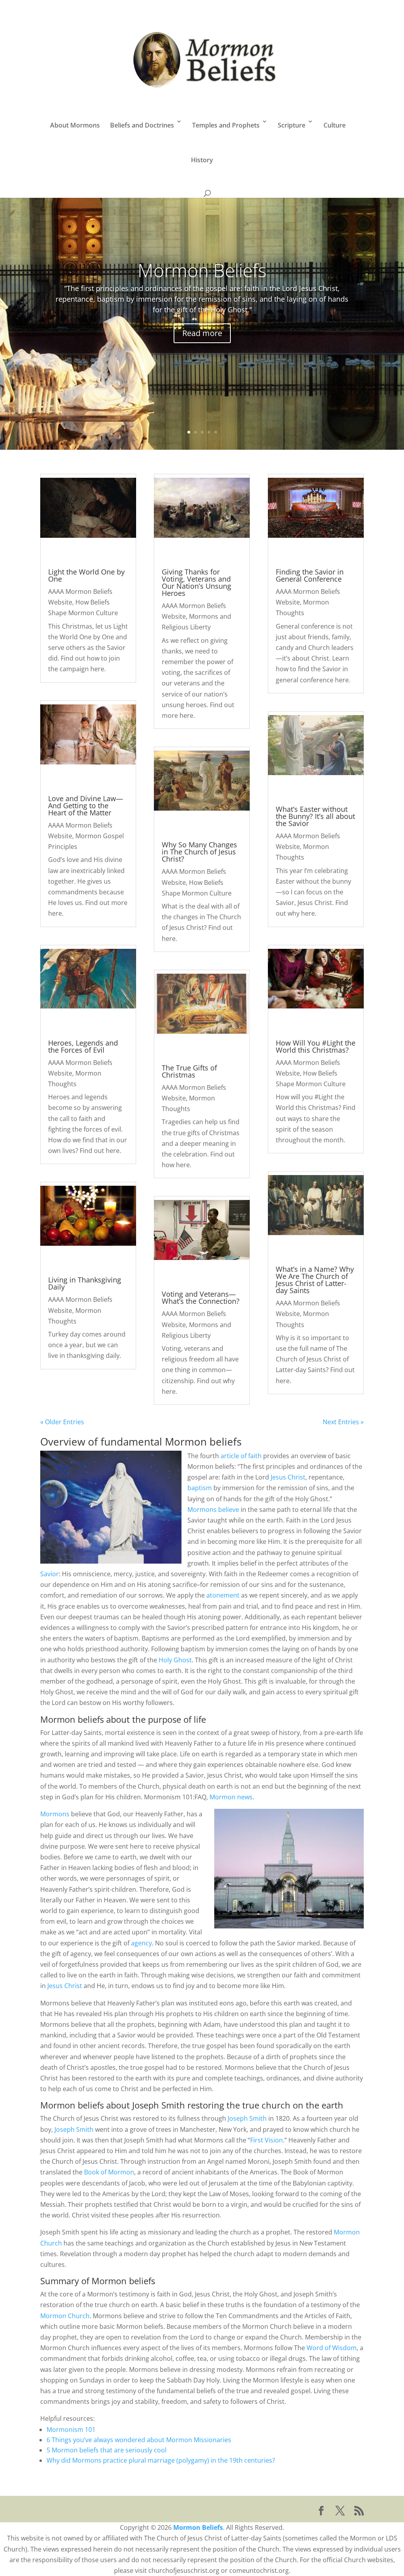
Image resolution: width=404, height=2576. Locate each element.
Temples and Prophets (226, 125)
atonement (223, 1595)
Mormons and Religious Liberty (196, 622)
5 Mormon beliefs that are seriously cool (107, 2450)
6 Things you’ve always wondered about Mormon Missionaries (140, 2440)
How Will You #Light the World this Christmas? (316, 1046)
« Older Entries (62, 1422)
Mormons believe (213, 1510)
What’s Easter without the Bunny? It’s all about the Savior (315, 816)
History (202, 160)
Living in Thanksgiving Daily (85, 1283)
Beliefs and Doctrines (142, 125)
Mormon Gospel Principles (86, 841)
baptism (200, 1488)
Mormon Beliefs (202, 270)
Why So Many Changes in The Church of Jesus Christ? (199, 852)
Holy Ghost (175, 1660)
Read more (202, 333)
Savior (50, 1574)
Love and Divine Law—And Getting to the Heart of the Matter (86, 805)
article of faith (242, 1456)
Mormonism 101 (71, 2430)
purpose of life (177, 1719)
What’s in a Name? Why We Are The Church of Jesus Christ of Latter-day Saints (315, 1280)
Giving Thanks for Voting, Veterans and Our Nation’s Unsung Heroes (196, 582)
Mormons (55, 1814)
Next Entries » (343, 1422)
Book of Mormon (109, 2172)
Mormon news (231, 1797)
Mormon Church (65, 2316)
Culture (335, 125)
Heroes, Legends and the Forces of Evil (83, 1046)
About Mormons (75, 125)
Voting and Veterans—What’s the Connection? (201, 1297)
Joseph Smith (159, 2105)
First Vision (267, 2140)
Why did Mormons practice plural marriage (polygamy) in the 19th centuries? (161, 2460)
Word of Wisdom (332, 2348)
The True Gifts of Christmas (189, 1071)
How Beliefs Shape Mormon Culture (83, 607)
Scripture (292, 125)
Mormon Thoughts (75, 1079)
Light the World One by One (86, 575)
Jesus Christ (288, 1477)
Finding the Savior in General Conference (310, 575)
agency (141, 1943)
